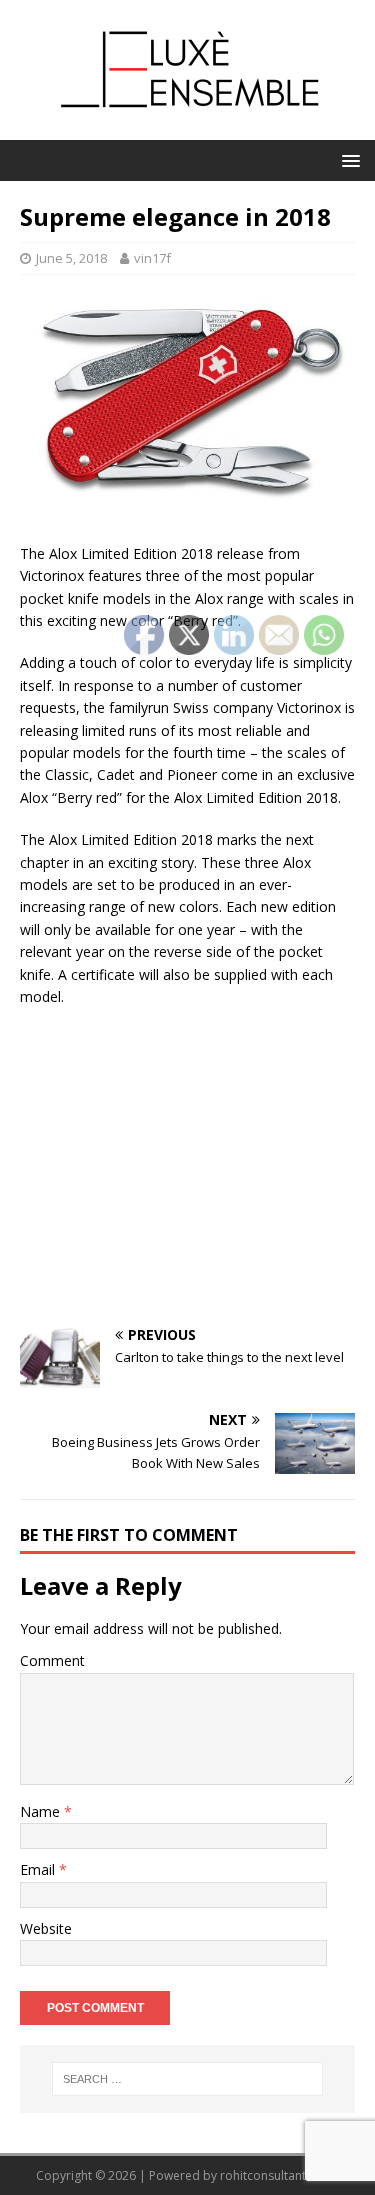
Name (42, 1811)
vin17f (152, 258)
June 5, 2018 (71, 258)
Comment (52, 1660)
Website (46, 1928)
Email (39, 1869)
